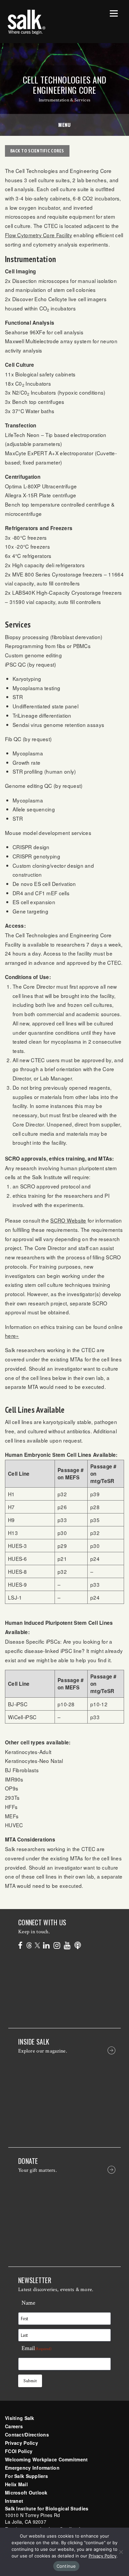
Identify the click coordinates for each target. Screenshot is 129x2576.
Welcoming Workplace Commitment (46, 2459)
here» (12, 1336)
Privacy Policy (21, 2443)
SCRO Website (68, 1220)
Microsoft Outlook (26, 2493)
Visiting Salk (20, 2418)
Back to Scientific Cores (37, 151)
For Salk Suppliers (26, 2476)
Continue (66, 2566)
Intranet (14, 2501)
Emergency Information (32, 2468)
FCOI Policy (19, 2451)
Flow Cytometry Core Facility (39, 235)
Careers (14, 2426)
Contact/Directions (27, 2435)
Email (37, 2348)
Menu (64, 125)
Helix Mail (16, 2484)
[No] (121, 2552)
